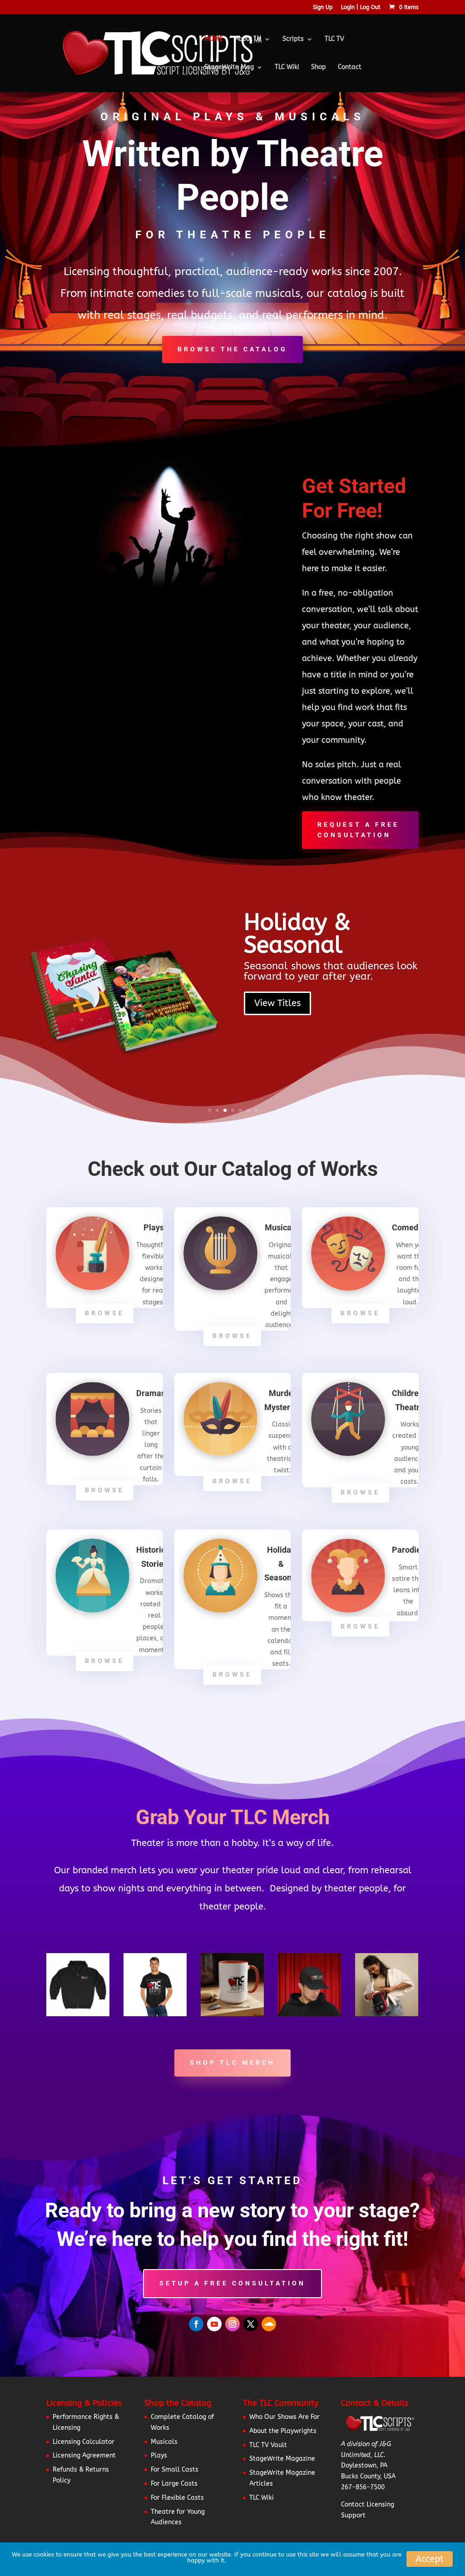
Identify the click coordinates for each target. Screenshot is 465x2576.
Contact (350, 67)
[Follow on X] (251, 2324)
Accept (430, 2559)
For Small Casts (175, 2470)
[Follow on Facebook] (196, 2324)
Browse (105, 1313)
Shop (319, 67)
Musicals (164, 2442)
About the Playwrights (283, 2431)
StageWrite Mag (229, 67)
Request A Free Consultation (358, 830)
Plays (159, 2455)
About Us (248, 39)
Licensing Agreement (84, 2455)
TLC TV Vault (268, 2445)
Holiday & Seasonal (297, 934)
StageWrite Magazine (282, 2459)
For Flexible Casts (177, 2498)
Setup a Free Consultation (232, 2283)
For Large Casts (174, 2484)
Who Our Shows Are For (284, 2417)
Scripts (293, 39)
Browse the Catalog (232, 349)
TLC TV (334, 39)
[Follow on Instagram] (232, 2324)
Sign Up (323, 7)
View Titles (277, 1003)
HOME (214, 39)
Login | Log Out (361, 7)
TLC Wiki (287, 67)
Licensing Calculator (84, 2442)
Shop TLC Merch (232, 2063)
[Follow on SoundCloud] (269, 2324)
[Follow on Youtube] (214, 2324)
